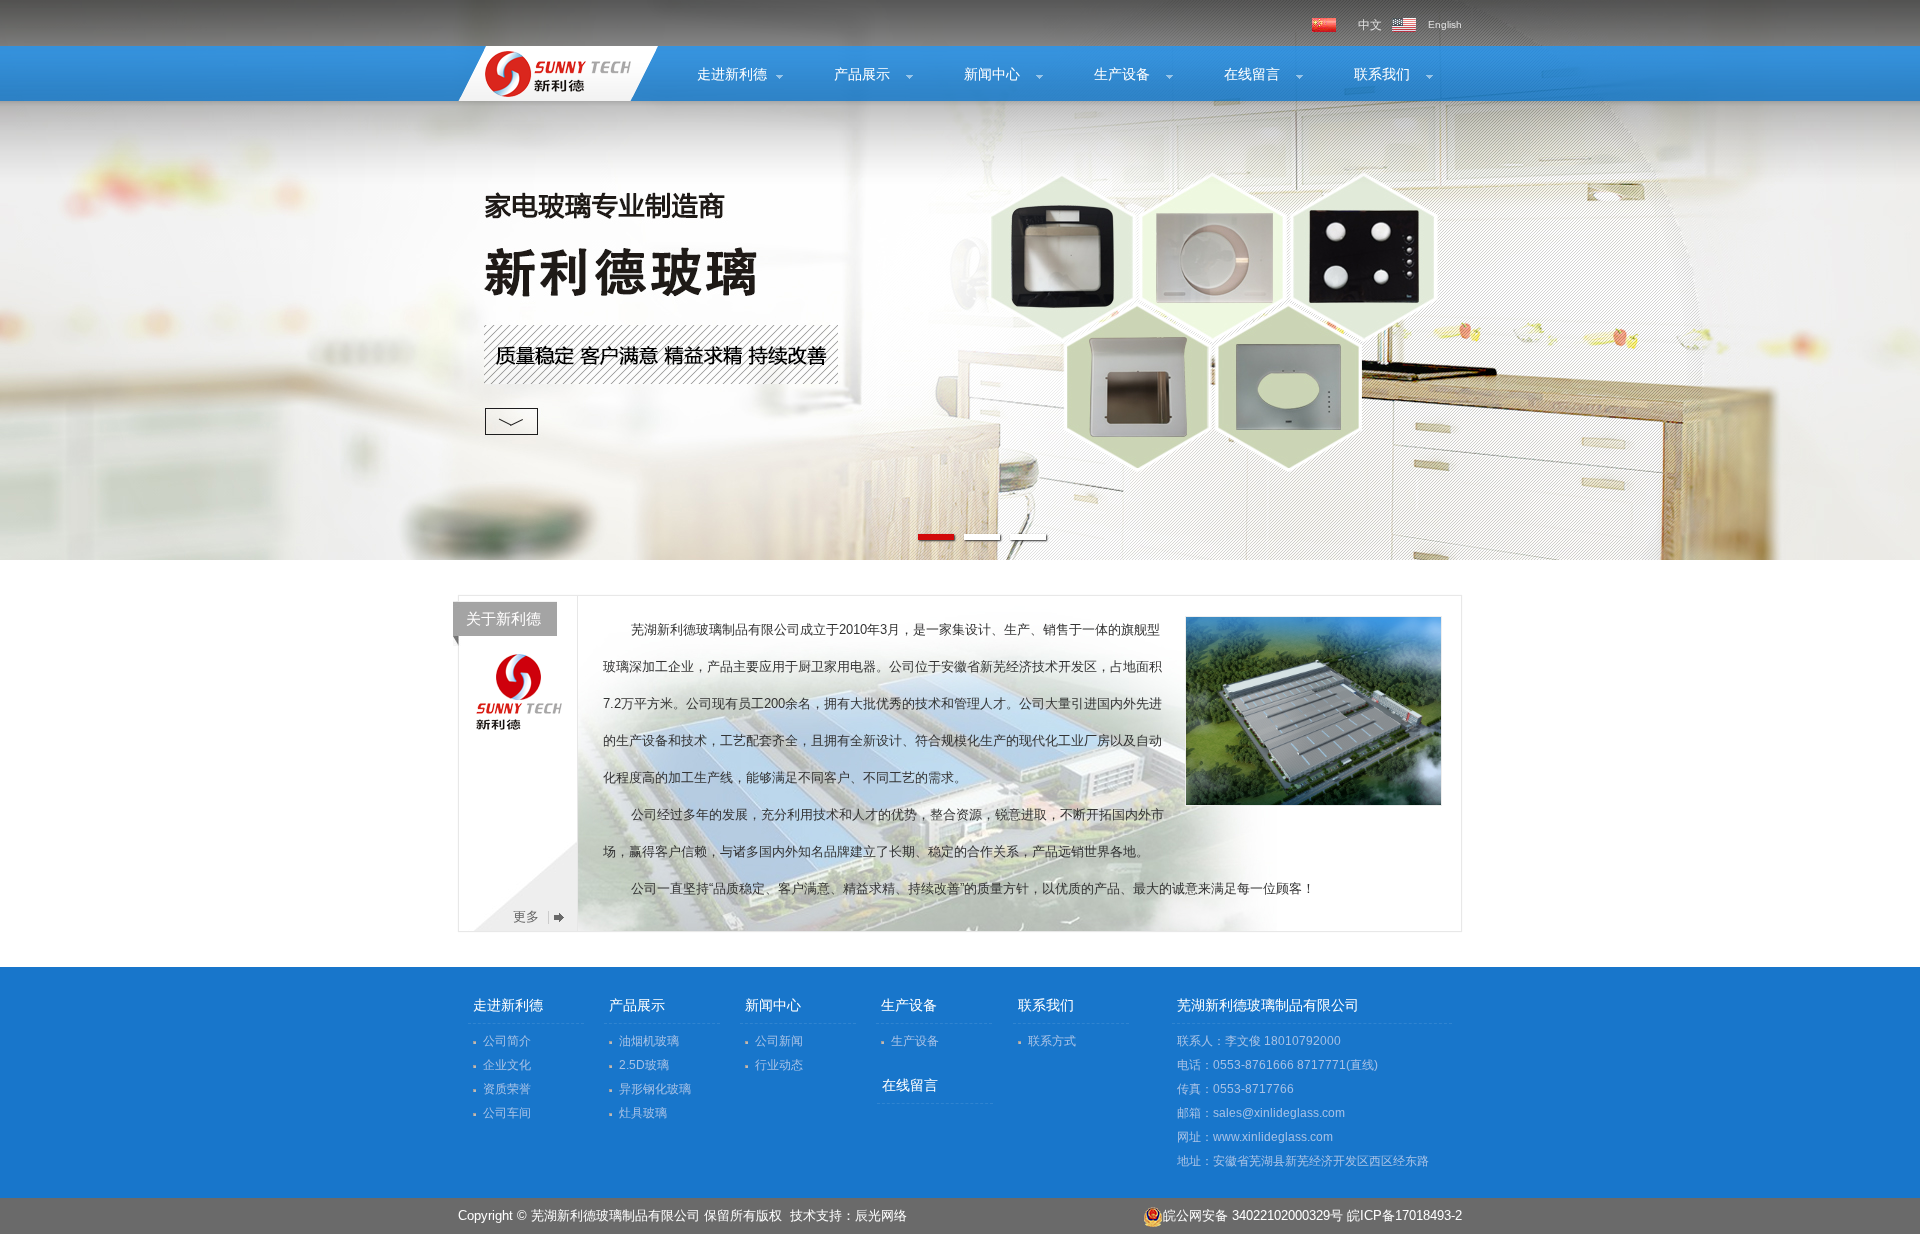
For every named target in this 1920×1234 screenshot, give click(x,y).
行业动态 (779, 1065)
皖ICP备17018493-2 (1404, 1215)
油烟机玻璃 (649, 1041)
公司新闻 (779, 1041)
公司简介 (507, 1041)
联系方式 (1052, 1041)
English (1445, 24)
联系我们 (1382, 74)
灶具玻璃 (643, 1113)
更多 (526, 916)
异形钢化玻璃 (655, 1089)
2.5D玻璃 (644, 1065)
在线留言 (1252, 74)
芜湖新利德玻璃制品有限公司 (545, 73)
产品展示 (862, 74)
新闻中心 (992, 74)
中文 (1370, 25)
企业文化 (507, 1065)
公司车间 (507, 1113)
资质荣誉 (507, 1089)
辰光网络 (881, 1215)
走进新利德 (732, 74)
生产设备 (1122, 74)
